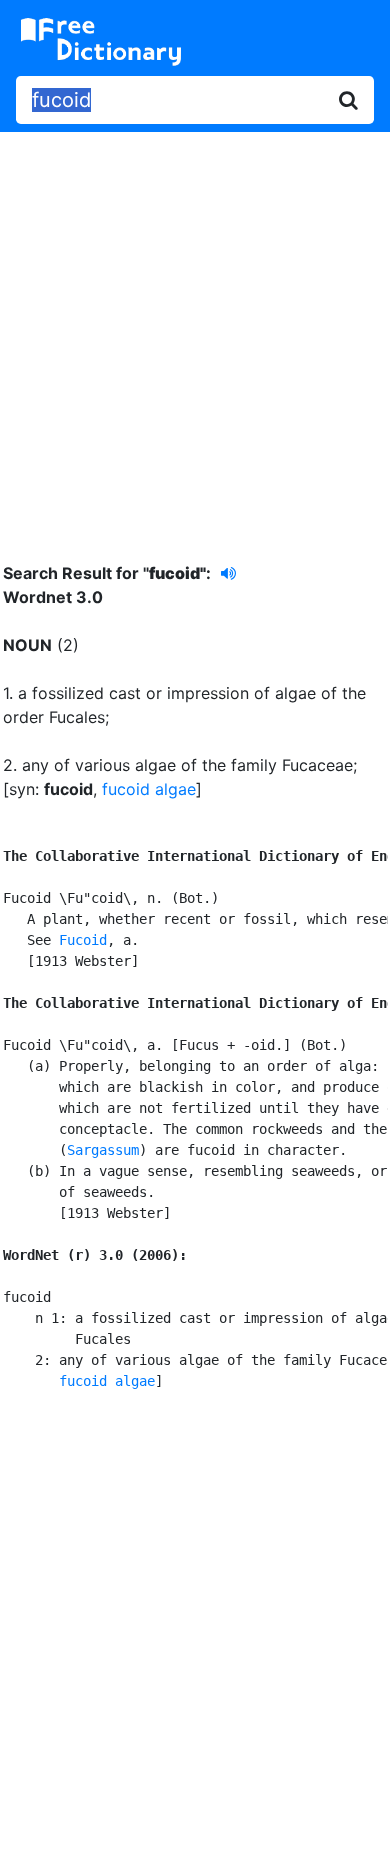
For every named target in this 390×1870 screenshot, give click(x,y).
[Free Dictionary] (101, 42)
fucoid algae (149, 789)
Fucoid (83, 940)
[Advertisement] (195, 332)
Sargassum (103, 1150)
